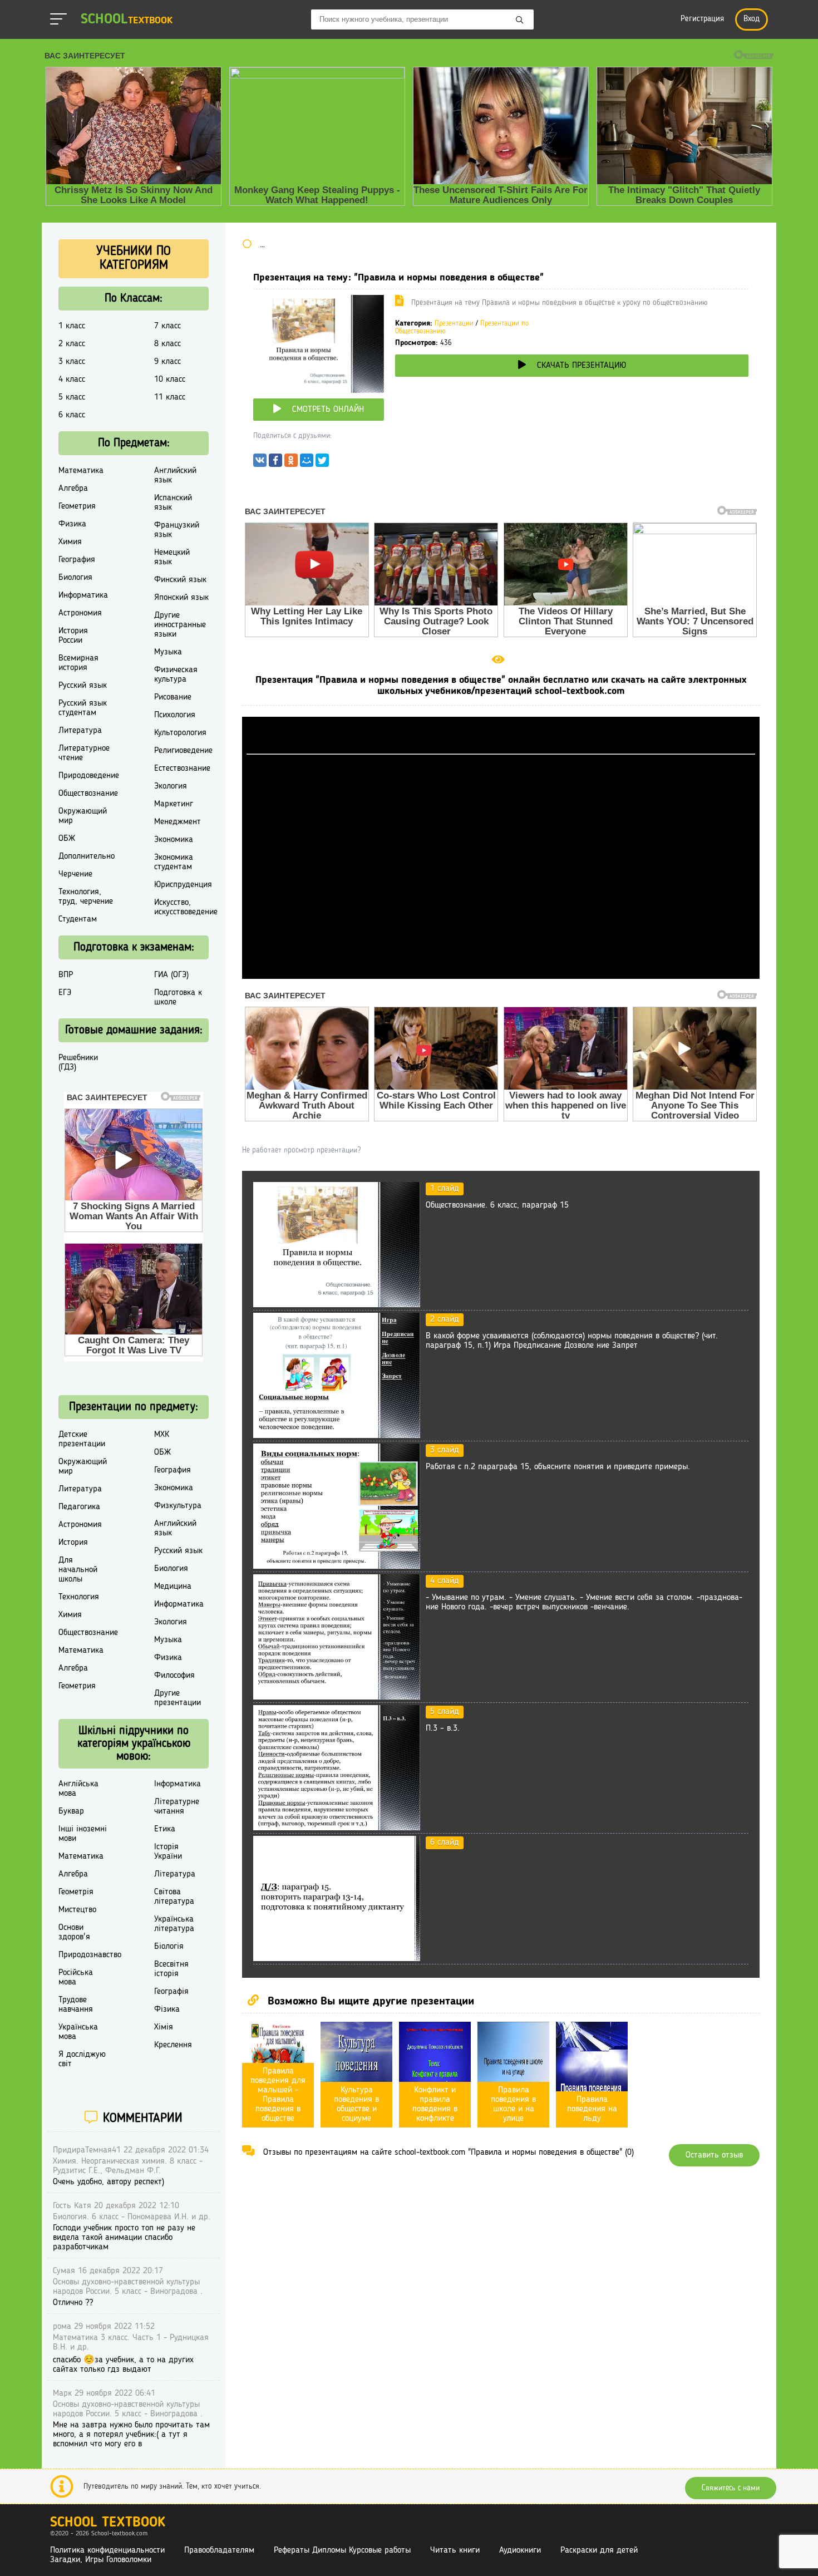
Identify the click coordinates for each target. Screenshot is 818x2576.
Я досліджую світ (82, 2059)
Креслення (173, 2045)
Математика (81, 471)
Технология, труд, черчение (86, 897)
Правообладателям (219, 2550)
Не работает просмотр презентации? (301, 1150)
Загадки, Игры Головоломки (101, 2560)
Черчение (75, 874)
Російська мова (76, 1977)
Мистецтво (77, 1910)
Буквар (71, 1811)
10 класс (170, 380)
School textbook (108, 2523)
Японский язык (181, 598)
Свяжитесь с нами (731, 2488)
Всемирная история (78, 663)
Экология (171, 786)
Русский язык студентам (83, 708)
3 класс (72, 362)
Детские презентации (82, 1439)
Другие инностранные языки (180, 625)
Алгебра (73, 489)
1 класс (72, 326)
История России (73, 636)
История (73, 1543)
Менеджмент (178, 822)
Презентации (454, 324)
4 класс (72, 380)
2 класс (72, 344)
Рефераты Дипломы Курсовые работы (342, 2550)
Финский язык (180, 580)
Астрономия (80, 613)
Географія (171, 1992)
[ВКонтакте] (260, 463)
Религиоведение (183, 751)
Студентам (78, 919)
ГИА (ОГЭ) (171, 975)
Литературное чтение (84, 753)
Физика (72, 524)
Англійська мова (78, 1789)
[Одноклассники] (291, 463)
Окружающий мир (83, 816)
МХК (162, 1435)
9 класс (167, 362)
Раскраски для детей (599, 2550)
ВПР (66, 975)
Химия (70, 542)
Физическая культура (176, 675)
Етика (165, 1829)
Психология (175, 715)
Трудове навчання (76, 2005)
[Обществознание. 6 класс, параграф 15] (337, 1305)
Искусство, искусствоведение (186, 907)
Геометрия (77, 506)
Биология (75, 578)
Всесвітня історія (171, 1969)
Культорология (180, 733)
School (127, 20)
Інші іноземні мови (83, 1834)
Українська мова (78, 2032)
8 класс (167, 344)
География (77, 560)
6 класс (72, 415)
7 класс (167, 326)
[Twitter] (322, 463)
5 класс (72, 397)
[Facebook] (275, 463)
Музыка (168, 652)
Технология (79, 1597)
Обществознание (88, 794)
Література (175, 1874)
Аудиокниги (520, 2550)
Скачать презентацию (582, 366)
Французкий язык (177, 530)
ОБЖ (67, 839)
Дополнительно (87, 856)
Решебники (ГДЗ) (78, 1063)
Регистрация (702, 19)
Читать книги (455, 2550)
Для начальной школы (78, 1570)
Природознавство (90, 1955)
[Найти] (520, 21)
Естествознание (182, 769)
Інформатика (178, 1784)
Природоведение (89, 776)
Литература (80, 731)
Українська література (174, 1924)
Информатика (83, 595)
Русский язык (83, 686)
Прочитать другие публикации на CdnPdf (501, 974)
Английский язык (175, 476)
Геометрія (76, 1892)
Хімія (164, 2027)
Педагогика (79, 1507)
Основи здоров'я (74, 1932)
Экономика (174, 840)
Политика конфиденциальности (107, 2550)
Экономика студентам (174, 862)
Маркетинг (174, 804)
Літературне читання (177, 1807)
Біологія (169, 1947)
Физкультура (178, 1506)
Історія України (168, 1852)
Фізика (167, 2009)
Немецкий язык (172, 557)
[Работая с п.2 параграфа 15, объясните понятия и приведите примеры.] (337, 1567)
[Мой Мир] (307, 463)
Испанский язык (173, 503)
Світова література (174, 1897)
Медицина (173, 1587)
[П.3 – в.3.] (337, 1828)
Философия (174, 1676)
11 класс (170, 397)
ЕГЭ (65, 993)
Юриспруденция (183, 885)
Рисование (173, 697)
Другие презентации (178, 1698)
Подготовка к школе (178, 998)
